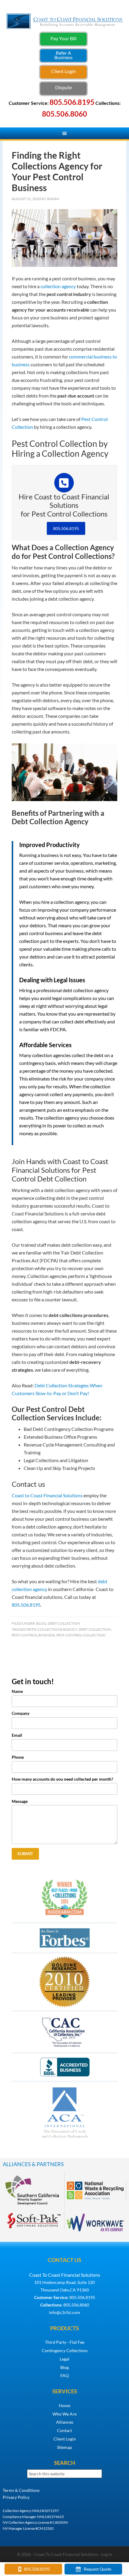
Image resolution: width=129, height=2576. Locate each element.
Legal (64, 2359)
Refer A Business (63, 55)
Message (20, 1801)
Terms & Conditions (21, 2490)
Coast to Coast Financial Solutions (47, 1495)
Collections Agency (57, 1629)
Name (17, 1691)
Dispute (63, 87)
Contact (64, 2430)
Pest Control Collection (81, 1635)
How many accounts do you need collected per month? (62, 1779)
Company (21, 1713)
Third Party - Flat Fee (65, 2342)
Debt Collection (64, 1623)
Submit (25, 1854)
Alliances (65, 2422)
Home (64, 2405)
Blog (64, 2367)
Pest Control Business (33, 1635)
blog (41, 1623)
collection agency (58, 286)
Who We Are (64, 2414)
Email (17, 1735)
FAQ (64, 2375)
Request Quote (97, 2569)
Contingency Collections (65, 2350)
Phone (18, 1757)
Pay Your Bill (63, 38)
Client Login (63, 71)
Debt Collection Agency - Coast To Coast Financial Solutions (65, 29)
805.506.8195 (66, 528)
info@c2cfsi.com (64, 2312)
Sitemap (64, 2447)
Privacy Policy (16, 2497)
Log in (107, 2554)
